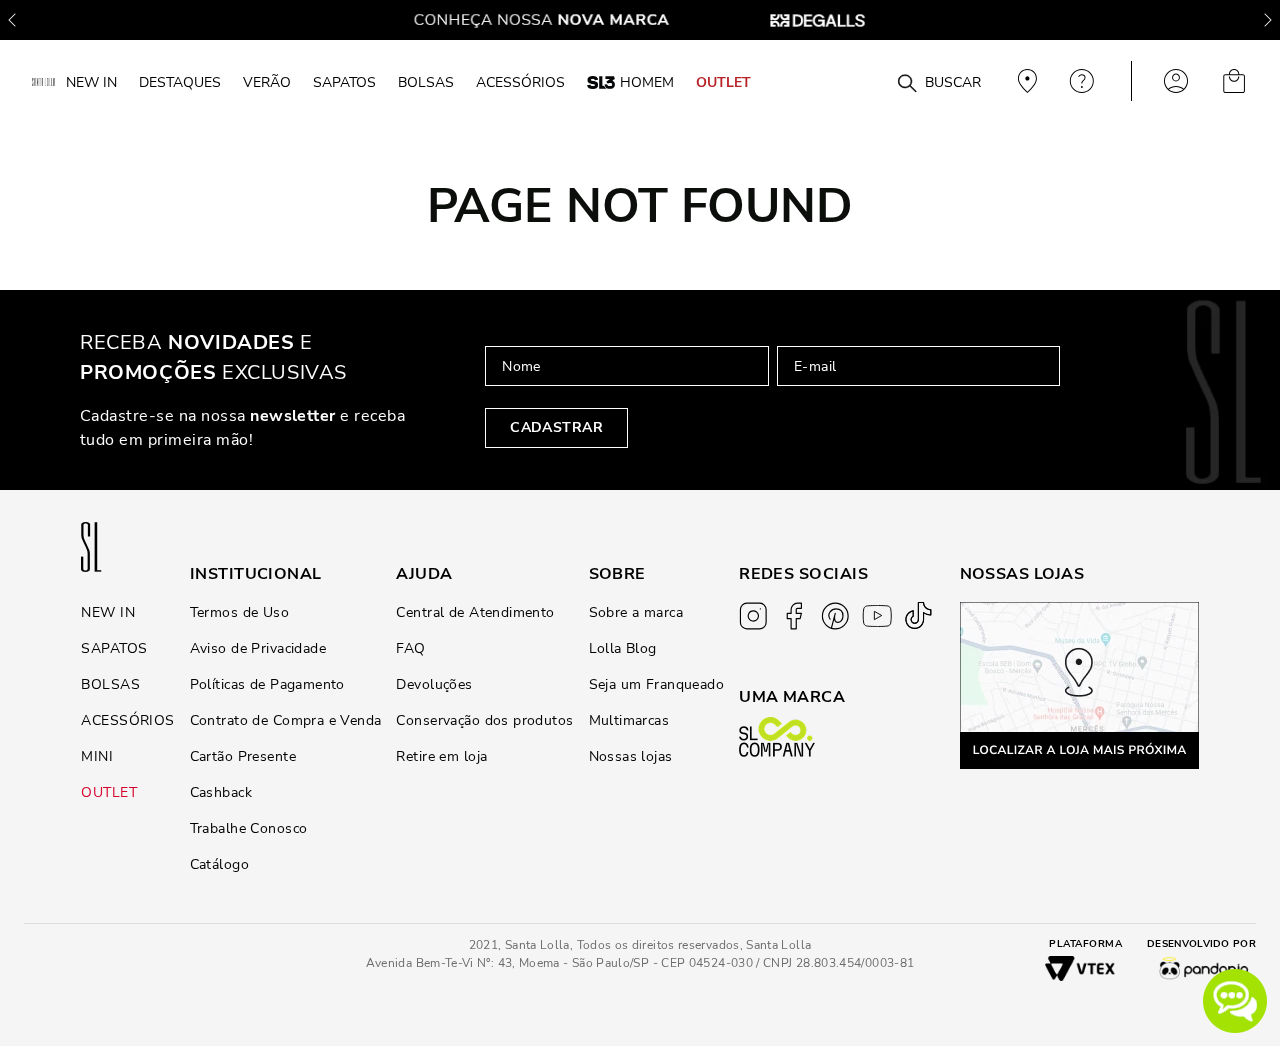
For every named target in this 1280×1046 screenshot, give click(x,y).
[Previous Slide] (12, 20)
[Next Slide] (1268, 20)
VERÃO (267, 82)
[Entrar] (1176, 81)
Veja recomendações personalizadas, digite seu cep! (1025, 81)
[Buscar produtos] (907, 84)
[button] (1235, 1001)
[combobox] (872, 81)
